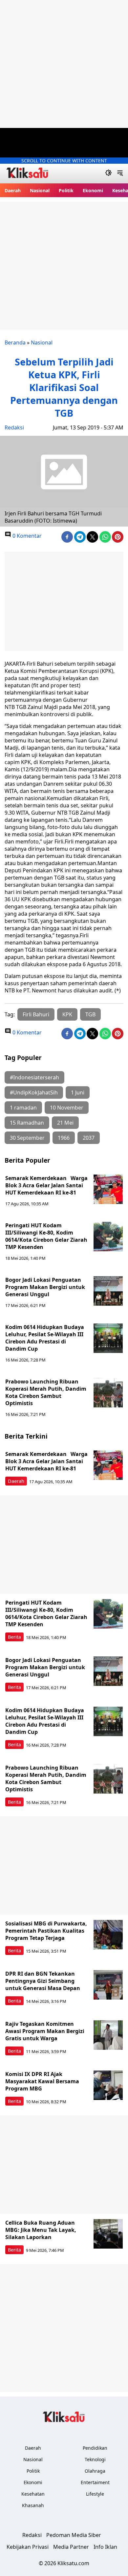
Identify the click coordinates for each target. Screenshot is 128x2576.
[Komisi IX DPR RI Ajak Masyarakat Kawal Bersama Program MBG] (108, 2085)
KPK (67, 1014)
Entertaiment (95, 2482)
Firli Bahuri (36, 1014)
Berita (14, 1637)
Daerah (13, 190)
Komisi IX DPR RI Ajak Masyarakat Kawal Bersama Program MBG (42, 2081)
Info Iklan (105, 2547)
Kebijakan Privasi (28, 2547)
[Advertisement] (64, 64)
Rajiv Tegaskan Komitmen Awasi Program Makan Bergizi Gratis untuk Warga (45, 2031)
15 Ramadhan (27, 1123)
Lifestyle (95, 2494)
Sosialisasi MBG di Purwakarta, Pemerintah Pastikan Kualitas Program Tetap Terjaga (46, 1931)
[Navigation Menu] (120, 174)
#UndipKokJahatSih (34, 1092)
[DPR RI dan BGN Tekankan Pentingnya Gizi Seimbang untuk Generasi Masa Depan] (108, 1985)
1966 (64, 1138)
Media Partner (71, 2547)
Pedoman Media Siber (74, 2535)
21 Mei (65, 1123)
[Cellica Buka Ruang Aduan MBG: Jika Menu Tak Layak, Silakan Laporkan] (108, 2234)
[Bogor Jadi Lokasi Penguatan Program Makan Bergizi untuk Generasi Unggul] (108, 1291)
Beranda (15, 343)
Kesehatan (33, 2494)
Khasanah (33, 2505)
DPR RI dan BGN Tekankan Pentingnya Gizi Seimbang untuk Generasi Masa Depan (43, 1981)
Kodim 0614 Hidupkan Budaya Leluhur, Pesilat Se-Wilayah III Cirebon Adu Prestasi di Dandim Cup (45, 1338)
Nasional (40, 190)
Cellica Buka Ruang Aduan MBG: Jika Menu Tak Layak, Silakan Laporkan (41, 2230)
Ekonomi (93, 190)
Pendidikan (95, 2448)
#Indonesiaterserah (34, 1077)
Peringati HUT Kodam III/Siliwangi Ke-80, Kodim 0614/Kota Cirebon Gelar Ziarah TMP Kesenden (46, 1236)
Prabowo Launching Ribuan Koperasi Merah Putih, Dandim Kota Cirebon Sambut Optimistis (46, 1392)
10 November (67, 1108)
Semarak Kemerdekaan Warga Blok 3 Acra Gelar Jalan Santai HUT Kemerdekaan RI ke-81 (46, 1185)
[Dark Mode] (108, 174)
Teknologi (95, 2459)
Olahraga (95, 2471)
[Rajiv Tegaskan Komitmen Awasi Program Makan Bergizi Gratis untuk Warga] (108, 2035)
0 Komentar (26, 536)
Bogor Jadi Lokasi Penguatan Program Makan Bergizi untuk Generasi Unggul (45, 1287)
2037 (89, 1138)
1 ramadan (23, 1108)
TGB (90, 1014)
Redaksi (14, 427)
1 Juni (78, 1092)
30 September (27, 1138)
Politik (66, 190)
